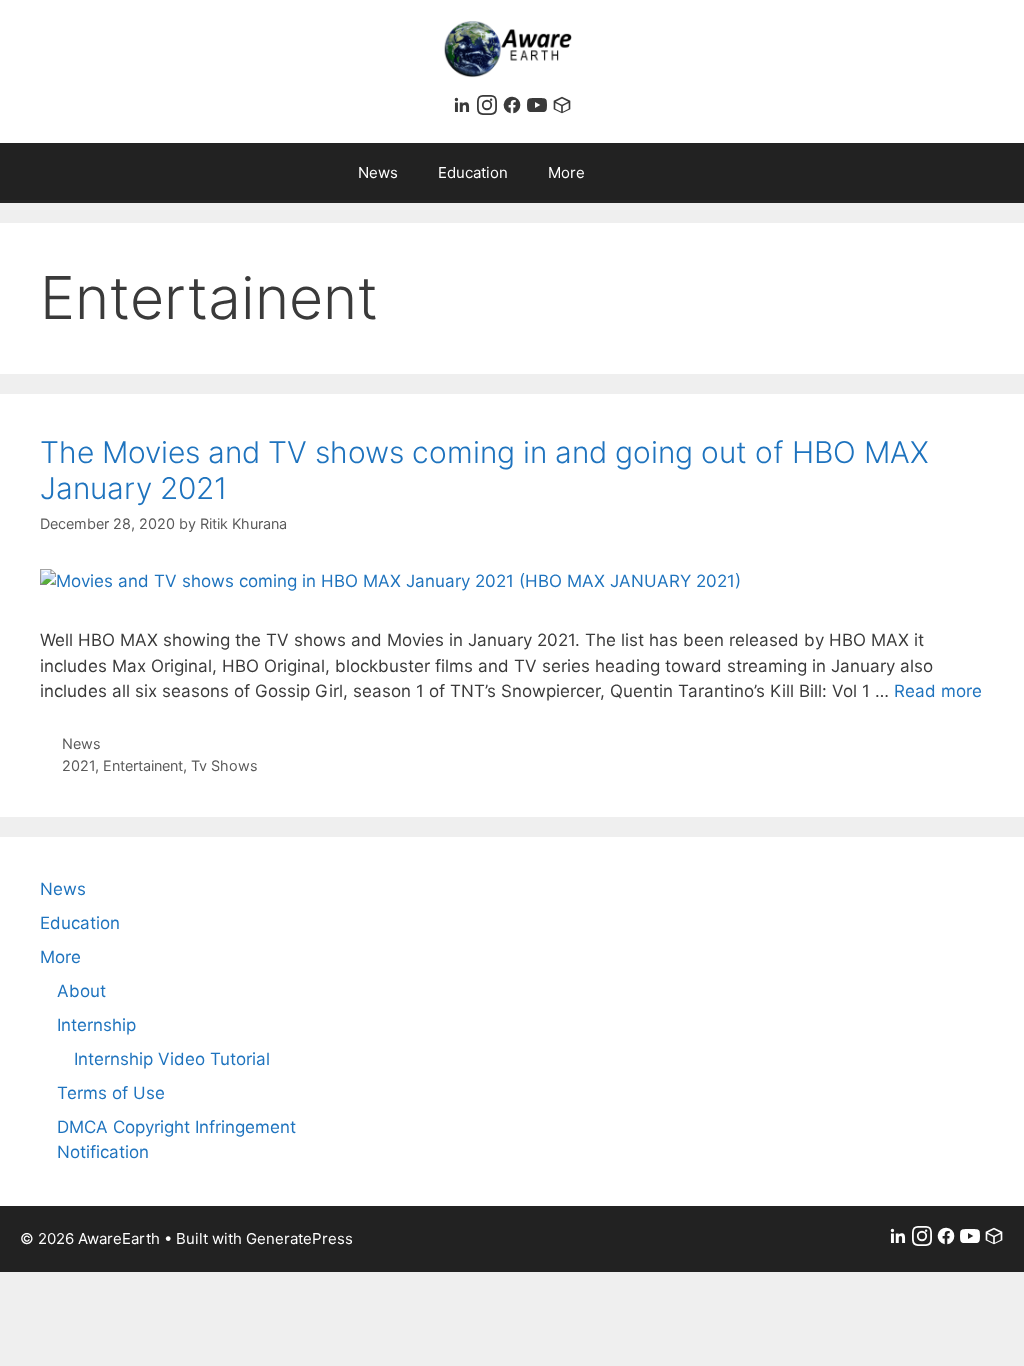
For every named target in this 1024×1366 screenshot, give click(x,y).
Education (473, 172)
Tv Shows (224, 765)
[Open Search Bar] (656, 173)
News (378, 172)
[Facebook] (514, 109)
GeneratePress (299, 1238)
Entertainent (143, 765)
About (81, 991)
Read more (938, 691)
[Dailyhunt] (562, 109)
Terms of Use (111, 1093)
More (566, 172)
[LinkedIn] (464, 109)
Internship (96, 1025)
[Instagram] (489, 109)
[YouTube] (539, 109)
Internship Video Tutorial (172, 1059)
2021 (78, 765)
